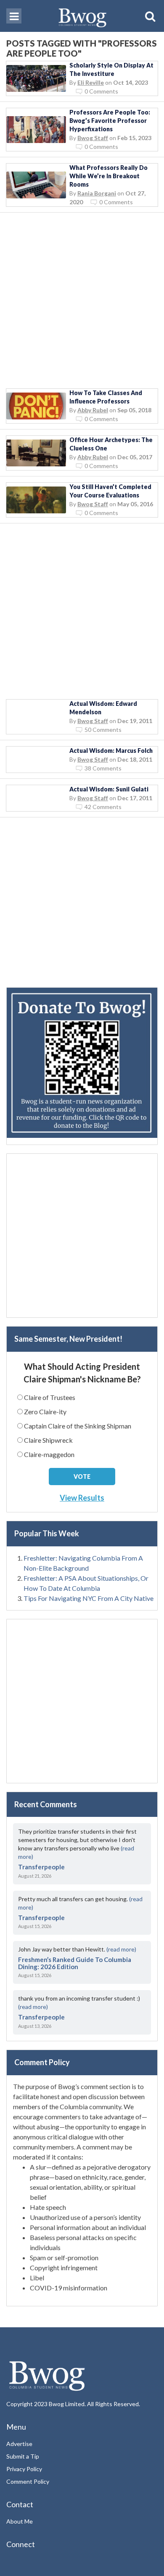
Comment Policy (28, 2481)
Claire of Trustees (50, 1397)
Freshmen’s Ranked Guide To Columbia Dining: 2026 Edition (75, 1963)
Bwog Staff (93, 138)
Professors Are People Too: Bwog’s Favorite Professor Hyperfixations (110, 121)
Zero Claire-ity (45, 1412)
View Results (82, 1498)
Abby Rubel (93, 410)
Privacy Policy (24, 2469)
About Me (20, 2521)
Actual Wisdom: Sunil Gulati (109, 789)
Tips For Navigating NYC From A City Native (89, 1598)
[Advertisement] (82, 301)
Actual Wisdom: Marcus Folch (111, 751)
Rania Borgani (97, 193)
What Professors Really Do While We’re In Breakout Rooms (108, 176)
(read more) (121, 1949)
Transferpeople (41, 1867)
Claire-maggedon (49, 1454)
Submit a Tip (23, 2456)
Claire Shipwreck (48, 1440)
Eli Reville (91, 82)
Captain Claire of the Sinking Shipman (78, 1426)
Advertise (19, 2444)
